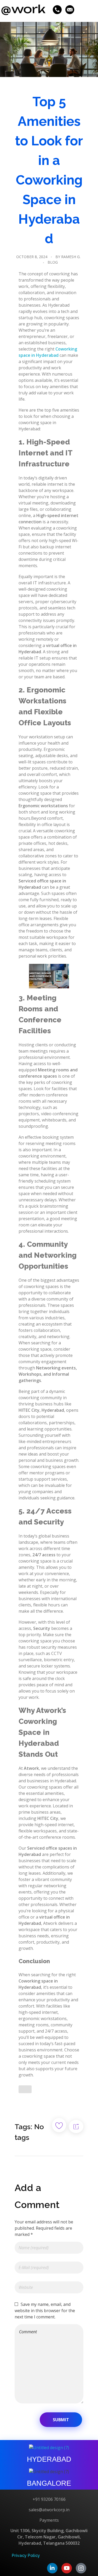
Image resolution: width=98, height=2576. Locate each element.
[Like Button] (25, 2089)
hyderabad (49, 2459)
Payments (49, 2520)
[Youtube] (67, 2568)
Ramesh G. (71, 257)
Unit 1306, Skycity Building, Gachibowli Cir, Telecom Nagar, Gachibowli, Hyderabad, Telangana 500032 (49, 2537)
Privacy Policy (26, 2556)
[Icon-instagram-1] (81, 2568)
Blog (53, 262)
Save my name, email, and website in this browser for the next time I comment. (45, 2311)
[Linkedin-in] (52, 2568)
